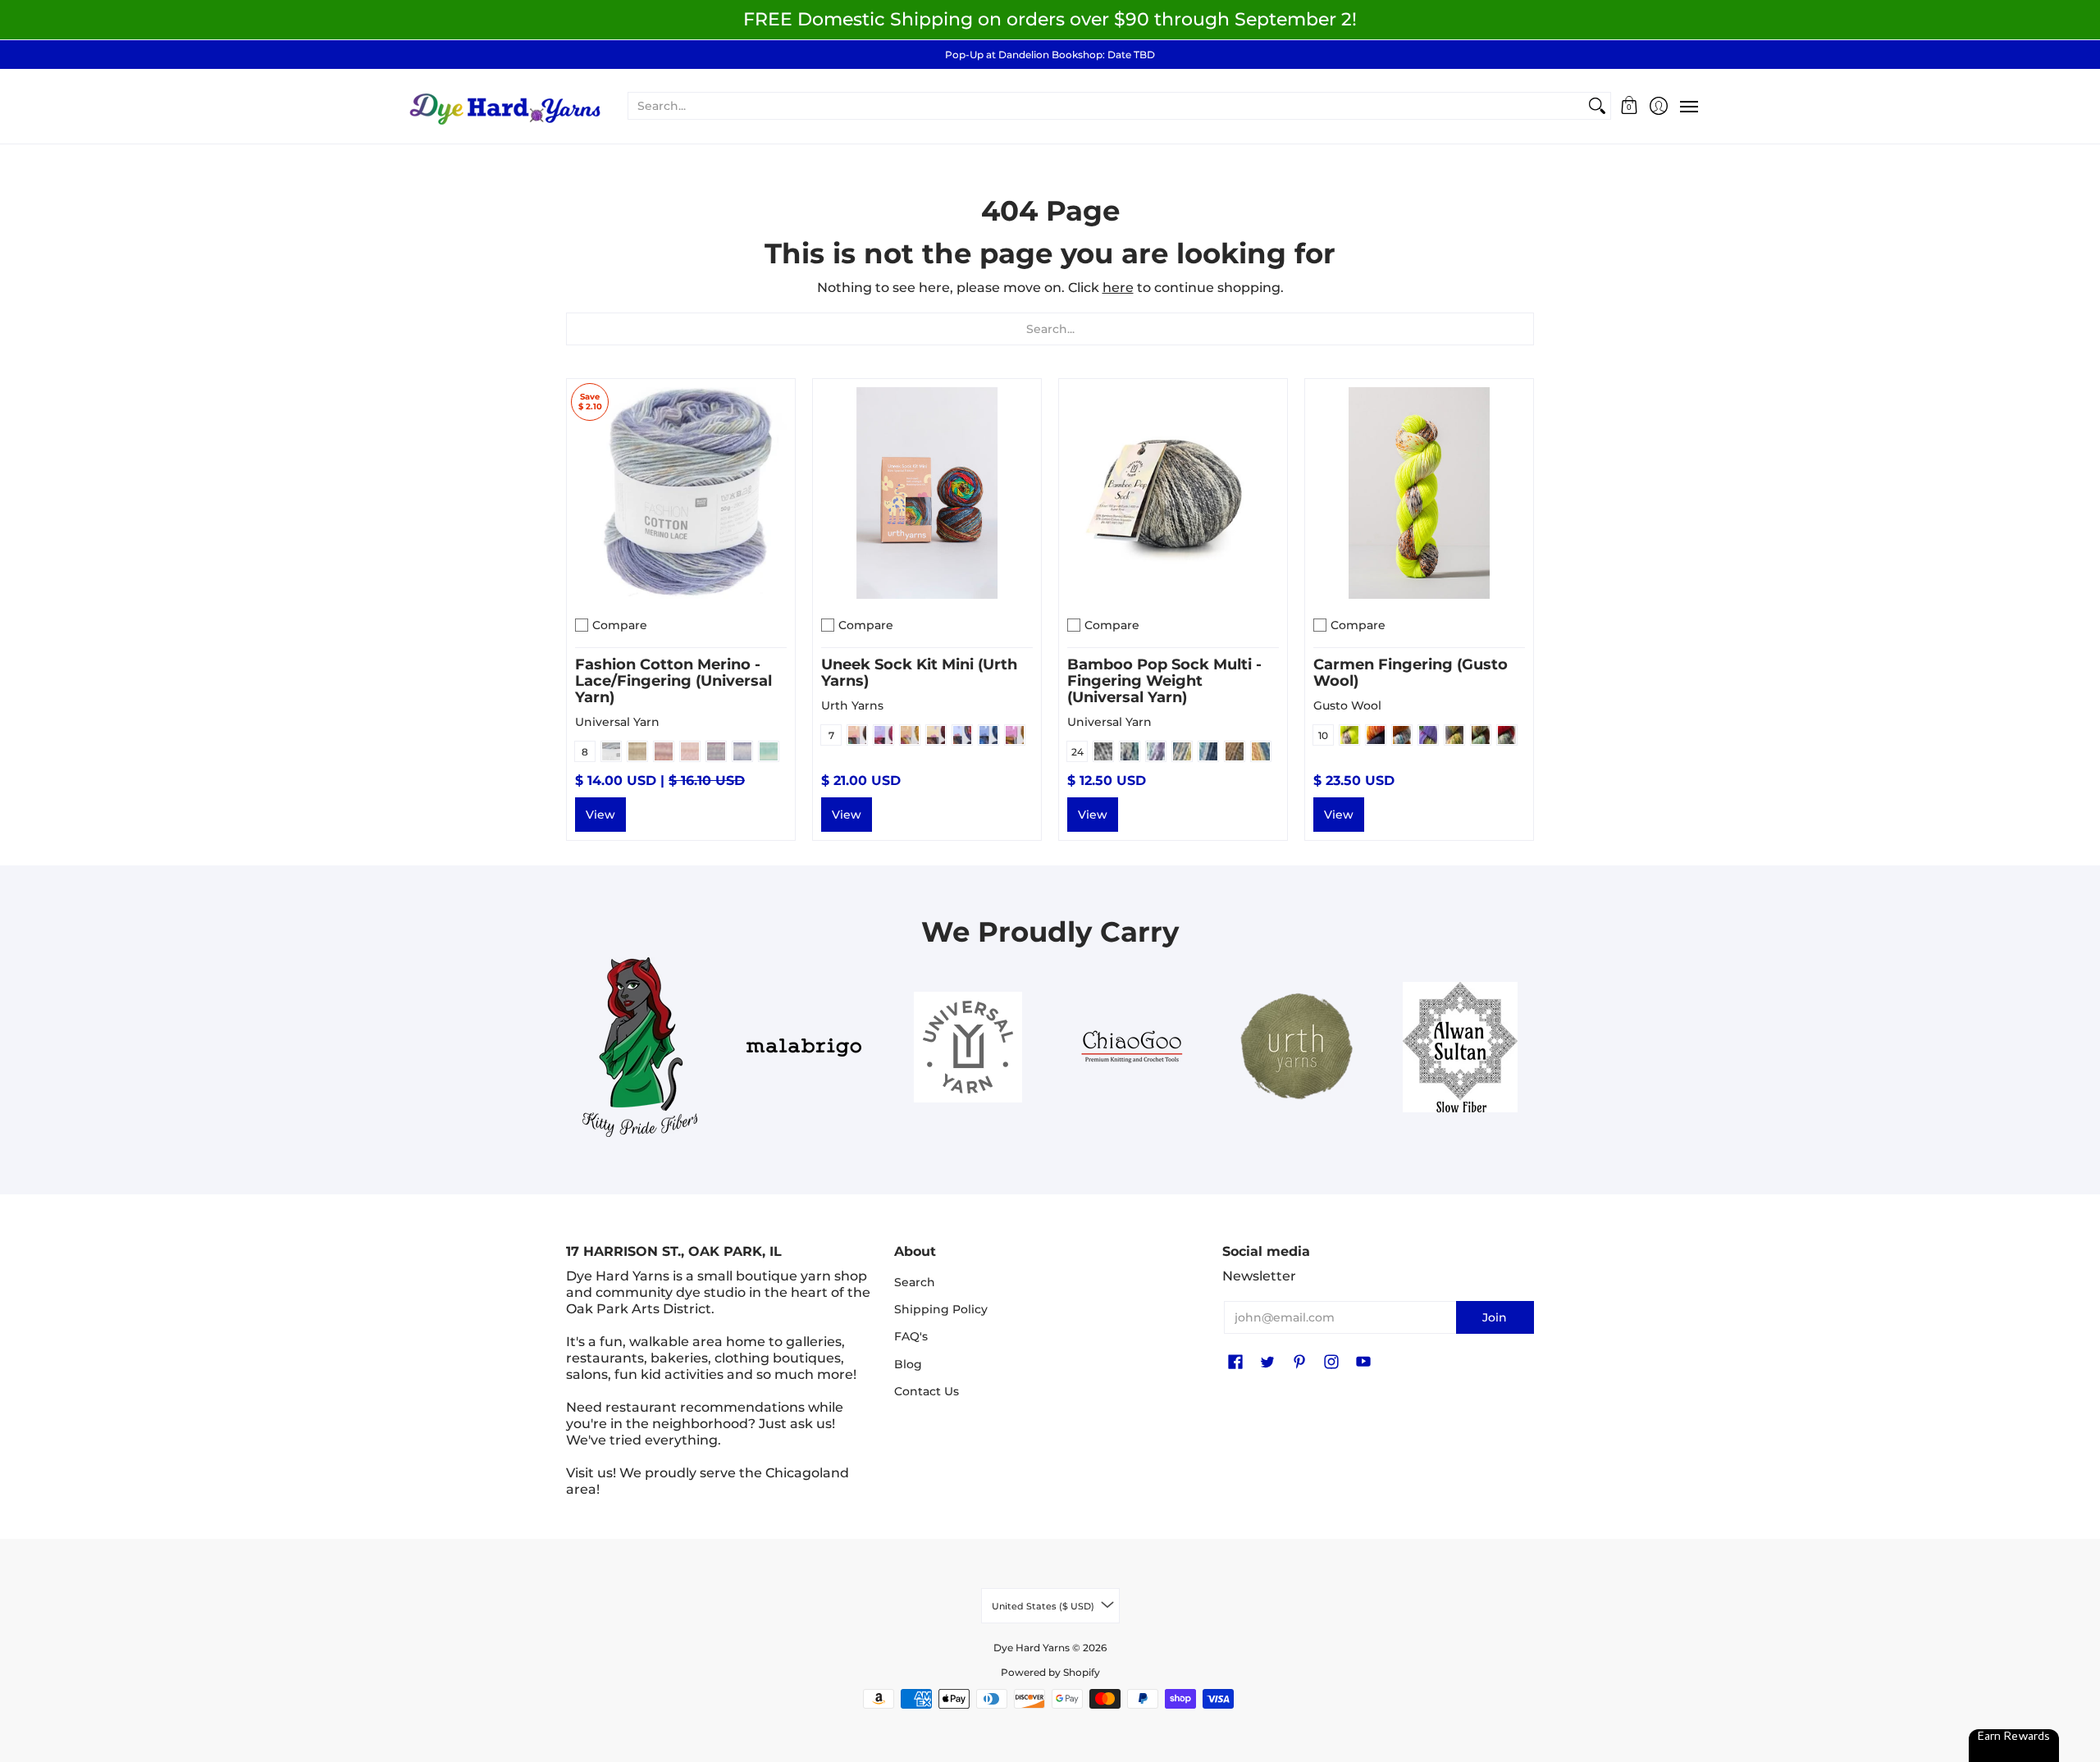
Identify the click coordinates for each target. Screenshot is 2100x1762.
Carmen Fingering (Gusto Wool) (1411, 673)
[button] (1630, 106)
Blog (908, 1364)
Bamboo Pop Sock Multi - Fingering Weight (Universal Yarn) (1164, 681)
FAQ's (911, 1336)
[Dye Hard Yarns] (504, 106)
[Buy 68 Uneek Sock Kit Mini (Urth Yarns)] (927, 493)
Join (1495, 1317)
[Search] (1597, 106)
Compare (620, 625)
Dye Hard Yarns (1032, 1648)
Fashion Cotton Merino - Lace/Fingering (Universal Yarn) (673, 681)
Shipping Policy (941, 1309)
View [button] (600, 815)
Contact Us (927, 1391)
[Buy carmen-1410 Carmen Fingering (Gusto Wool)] (1419, 493)
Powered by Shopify (1050, 1672)
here (1118, 288)
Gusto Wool (1347, 705)
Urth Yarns (852, 705)
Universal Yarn (617, 722)
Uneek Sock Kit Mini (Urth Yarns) (919, 673)
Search (915, 1282)
